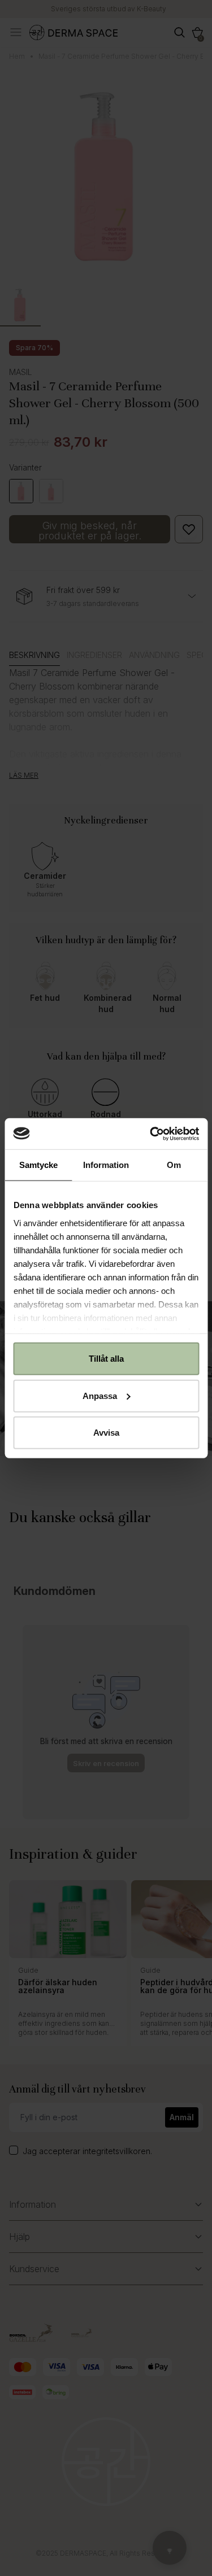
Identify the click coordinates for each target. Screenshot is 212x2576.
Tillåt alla (106, 1359)
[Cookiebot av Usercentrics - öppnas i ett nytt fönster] (151, 1134)
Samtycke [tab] (38, 1165)
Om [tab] (174, 1165)
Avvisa (106, 1433)
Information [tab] (106, 1165)
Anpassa (100, 1395)
